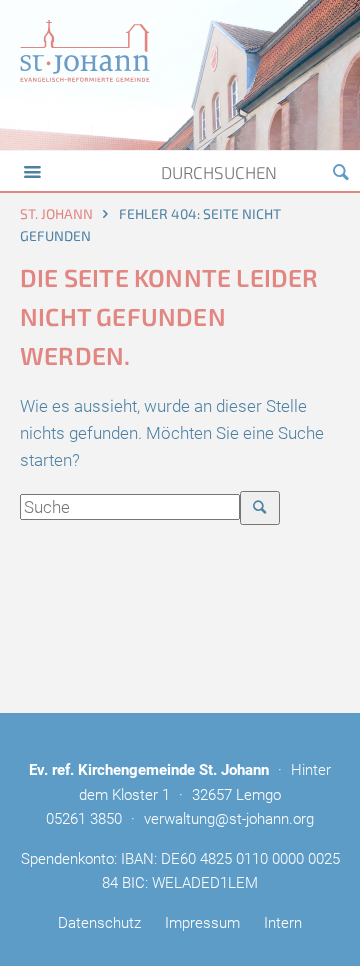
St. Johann (56, 213)
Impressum (202, 923)
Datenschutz (99, 923)
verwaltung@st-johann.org (229, 819)
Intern (283, 923)
